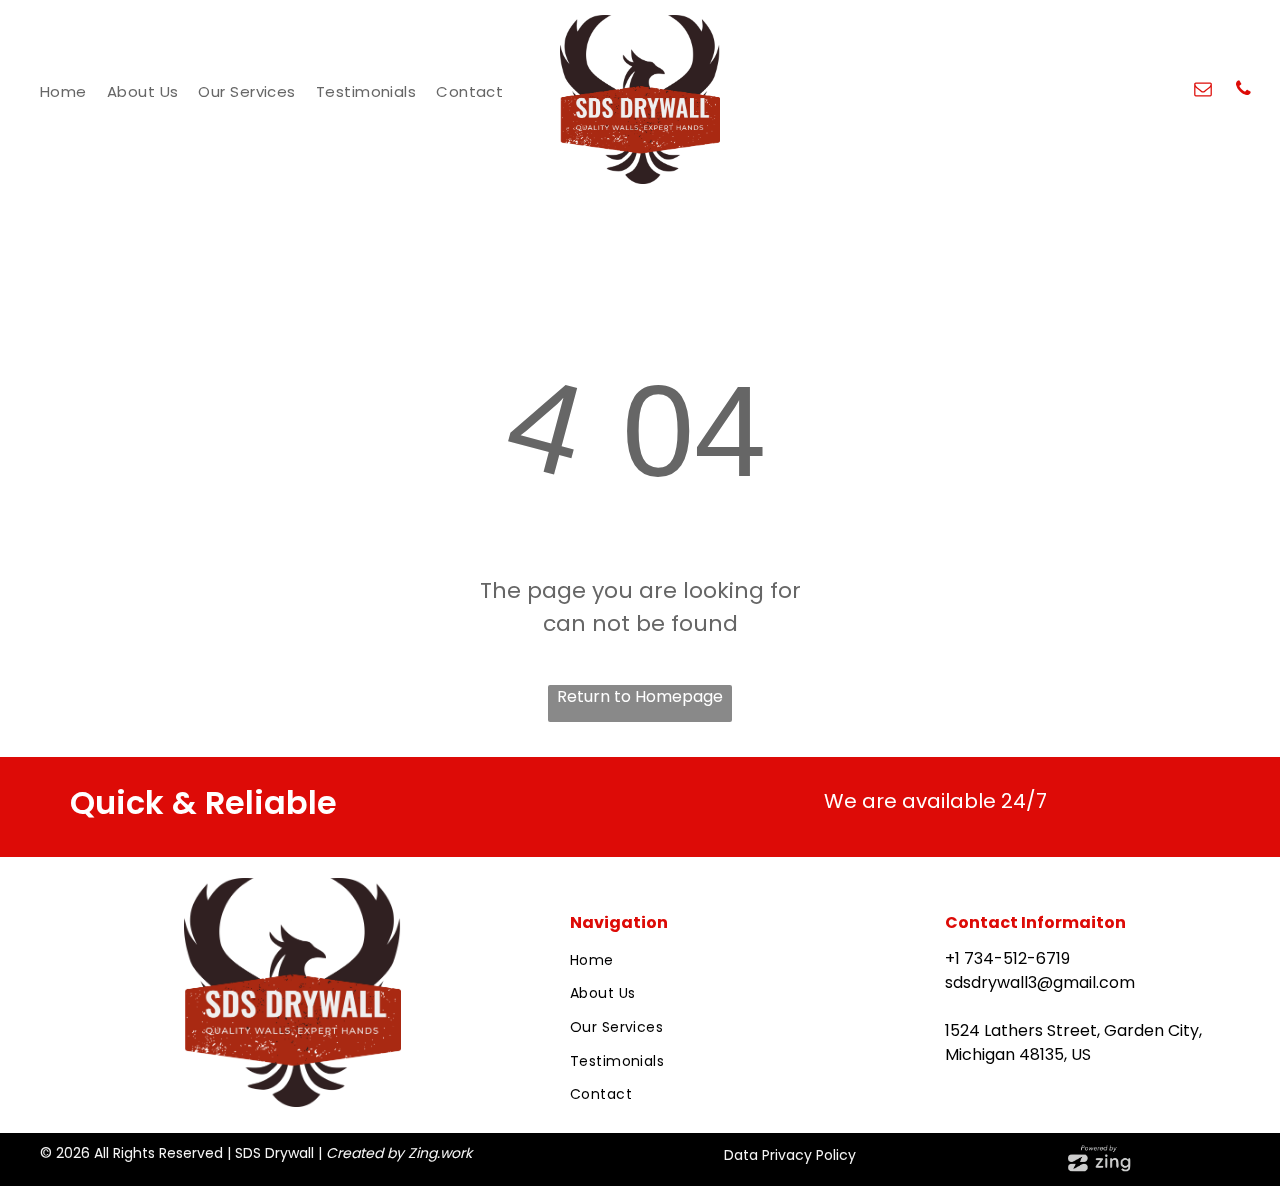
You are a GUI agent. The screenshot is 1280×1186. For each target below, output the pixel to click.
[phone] (1243, 91)
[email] (1203, 91)
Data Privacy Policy (790, 1155)
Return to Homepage (640, 696)
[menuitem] (63, 92)
